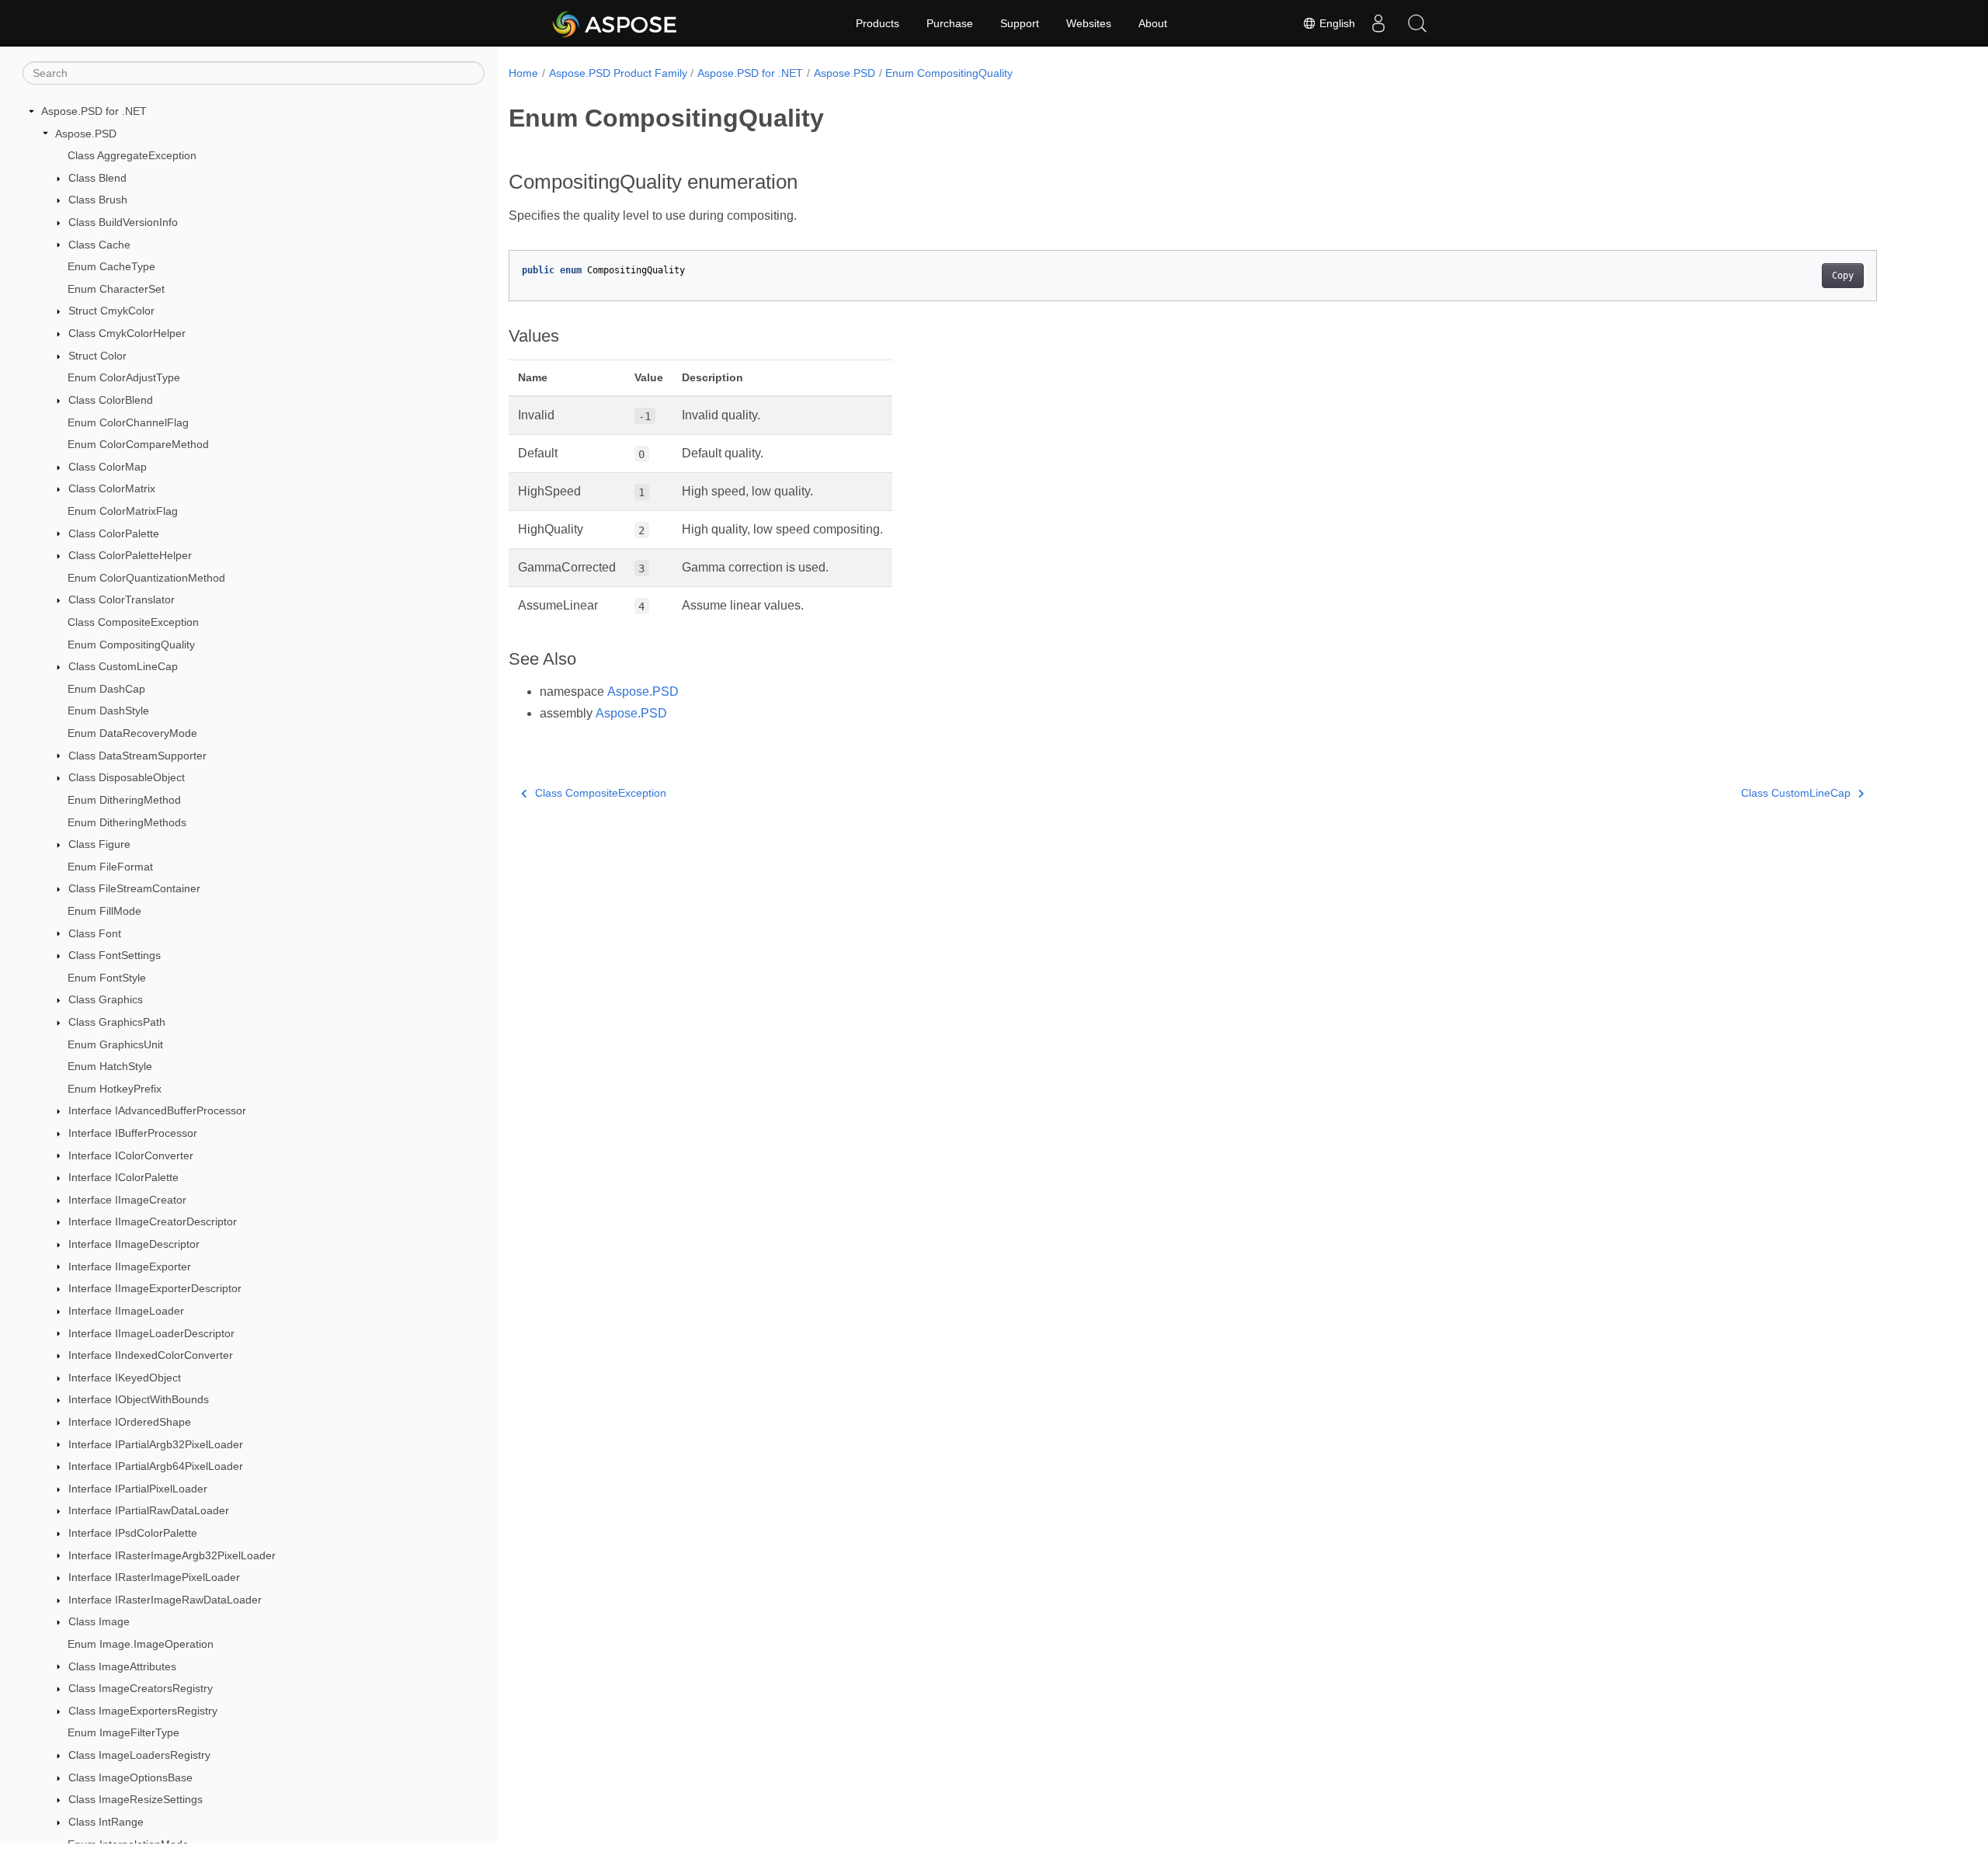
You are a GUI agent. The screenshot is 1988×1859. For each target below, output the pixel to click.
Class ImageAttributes (122, 1666)
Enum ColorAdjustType (124, 377)
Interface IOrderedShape (130, 1422)
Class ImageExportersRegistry (143, 1711)
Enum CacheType (111, 266)
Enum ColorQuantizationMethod (146, 578)
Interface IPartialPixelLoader (138, 1489)
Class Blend (97, 178)
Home (523, 73)
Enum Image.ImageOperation (141, 1644)
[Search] (1417, 23)
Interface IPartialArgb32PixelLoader (156, 1444)
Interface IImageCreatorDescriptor (153, 1221)
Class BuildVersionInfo (123, 222)
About (1153, 23)
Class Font (95, 933)
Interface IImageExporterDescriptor (155, 1288)
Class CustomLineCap (123, 666)
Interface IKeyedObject (125, 1378)
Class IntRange (106, 1822)
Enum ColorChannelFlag (128, 422)
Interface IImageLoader (126, 1311)
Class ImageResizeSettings (136, 1799)
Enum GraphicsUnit (115, 1044)
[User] (1378, 23)
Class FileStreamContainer (134, 888)
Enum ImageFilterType (123, 1732)
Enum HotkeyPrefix (115, 1089)
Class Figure (99, 844)
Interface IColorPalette (123, 1177)
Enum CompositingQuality (131, 645)
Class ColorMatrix (112, 488)
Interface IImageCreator (127, 1200)
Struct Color (97, 356)
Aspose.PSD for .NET (94, 111)
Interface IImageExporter (130, 1267)
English (1336, 23)
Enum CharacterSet (116, 289)
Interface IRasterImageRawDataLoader (165, 1600)
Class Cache (99, 245)
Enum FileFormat (110, 867)
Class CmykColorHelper (127, 333)
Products (878, 23)
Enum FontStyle (107, 978)
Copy (1843, 276)
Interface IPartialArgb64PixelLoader (156, 1466)
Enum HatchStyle (110, 1066)
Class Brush (98, 200)
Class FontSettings (115, 955)
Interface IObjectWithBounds (139, 1399)
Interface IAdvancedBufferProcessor (157, 1110)
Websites (1089, 23)
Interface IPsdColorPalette (133, 1533)
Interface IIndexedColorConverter (151, 1355)
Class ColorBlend (111, 400)
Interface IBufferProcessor (133, 1133)
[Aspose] (615, 23)
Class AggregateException (132, 155)
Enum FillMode (104, 911)
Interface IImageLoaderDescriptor (151, 1333)
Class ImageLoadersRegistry (139, 1755)
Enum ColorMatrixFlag (123, 511)
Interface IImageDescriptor (134, 1244)
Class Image (99, 1621)
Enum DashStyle (108, 711)
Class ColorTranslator (122, 599)
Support (1020, 23)
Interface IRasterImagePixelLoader (154, 1577)
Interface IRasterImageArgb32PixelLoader (172, 1555)
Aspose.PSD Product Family (618, 73)
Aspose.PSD (86, 134)
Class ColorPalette (114, 533)
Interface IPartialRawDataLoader (149, 1510)
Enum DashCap (106, 689)
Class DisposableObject (127, 777)
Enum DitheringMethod (124, 800)
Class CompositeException (133, 622)
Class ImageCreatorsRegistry (141, 1688)
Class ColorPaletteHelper (130, 555)
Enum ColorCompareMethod (138, 444)
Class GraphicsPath (117, 1022)
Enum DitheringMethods (127, 822)
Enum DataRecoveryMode (132, 733)
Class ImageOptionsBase (130, 1777)
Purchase (950, 23)
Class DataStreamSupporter (137, 756)
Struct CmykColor (111, 311)
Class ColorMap (108, 467)
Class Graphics (106, 999)
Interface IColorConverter (131, 1155)
